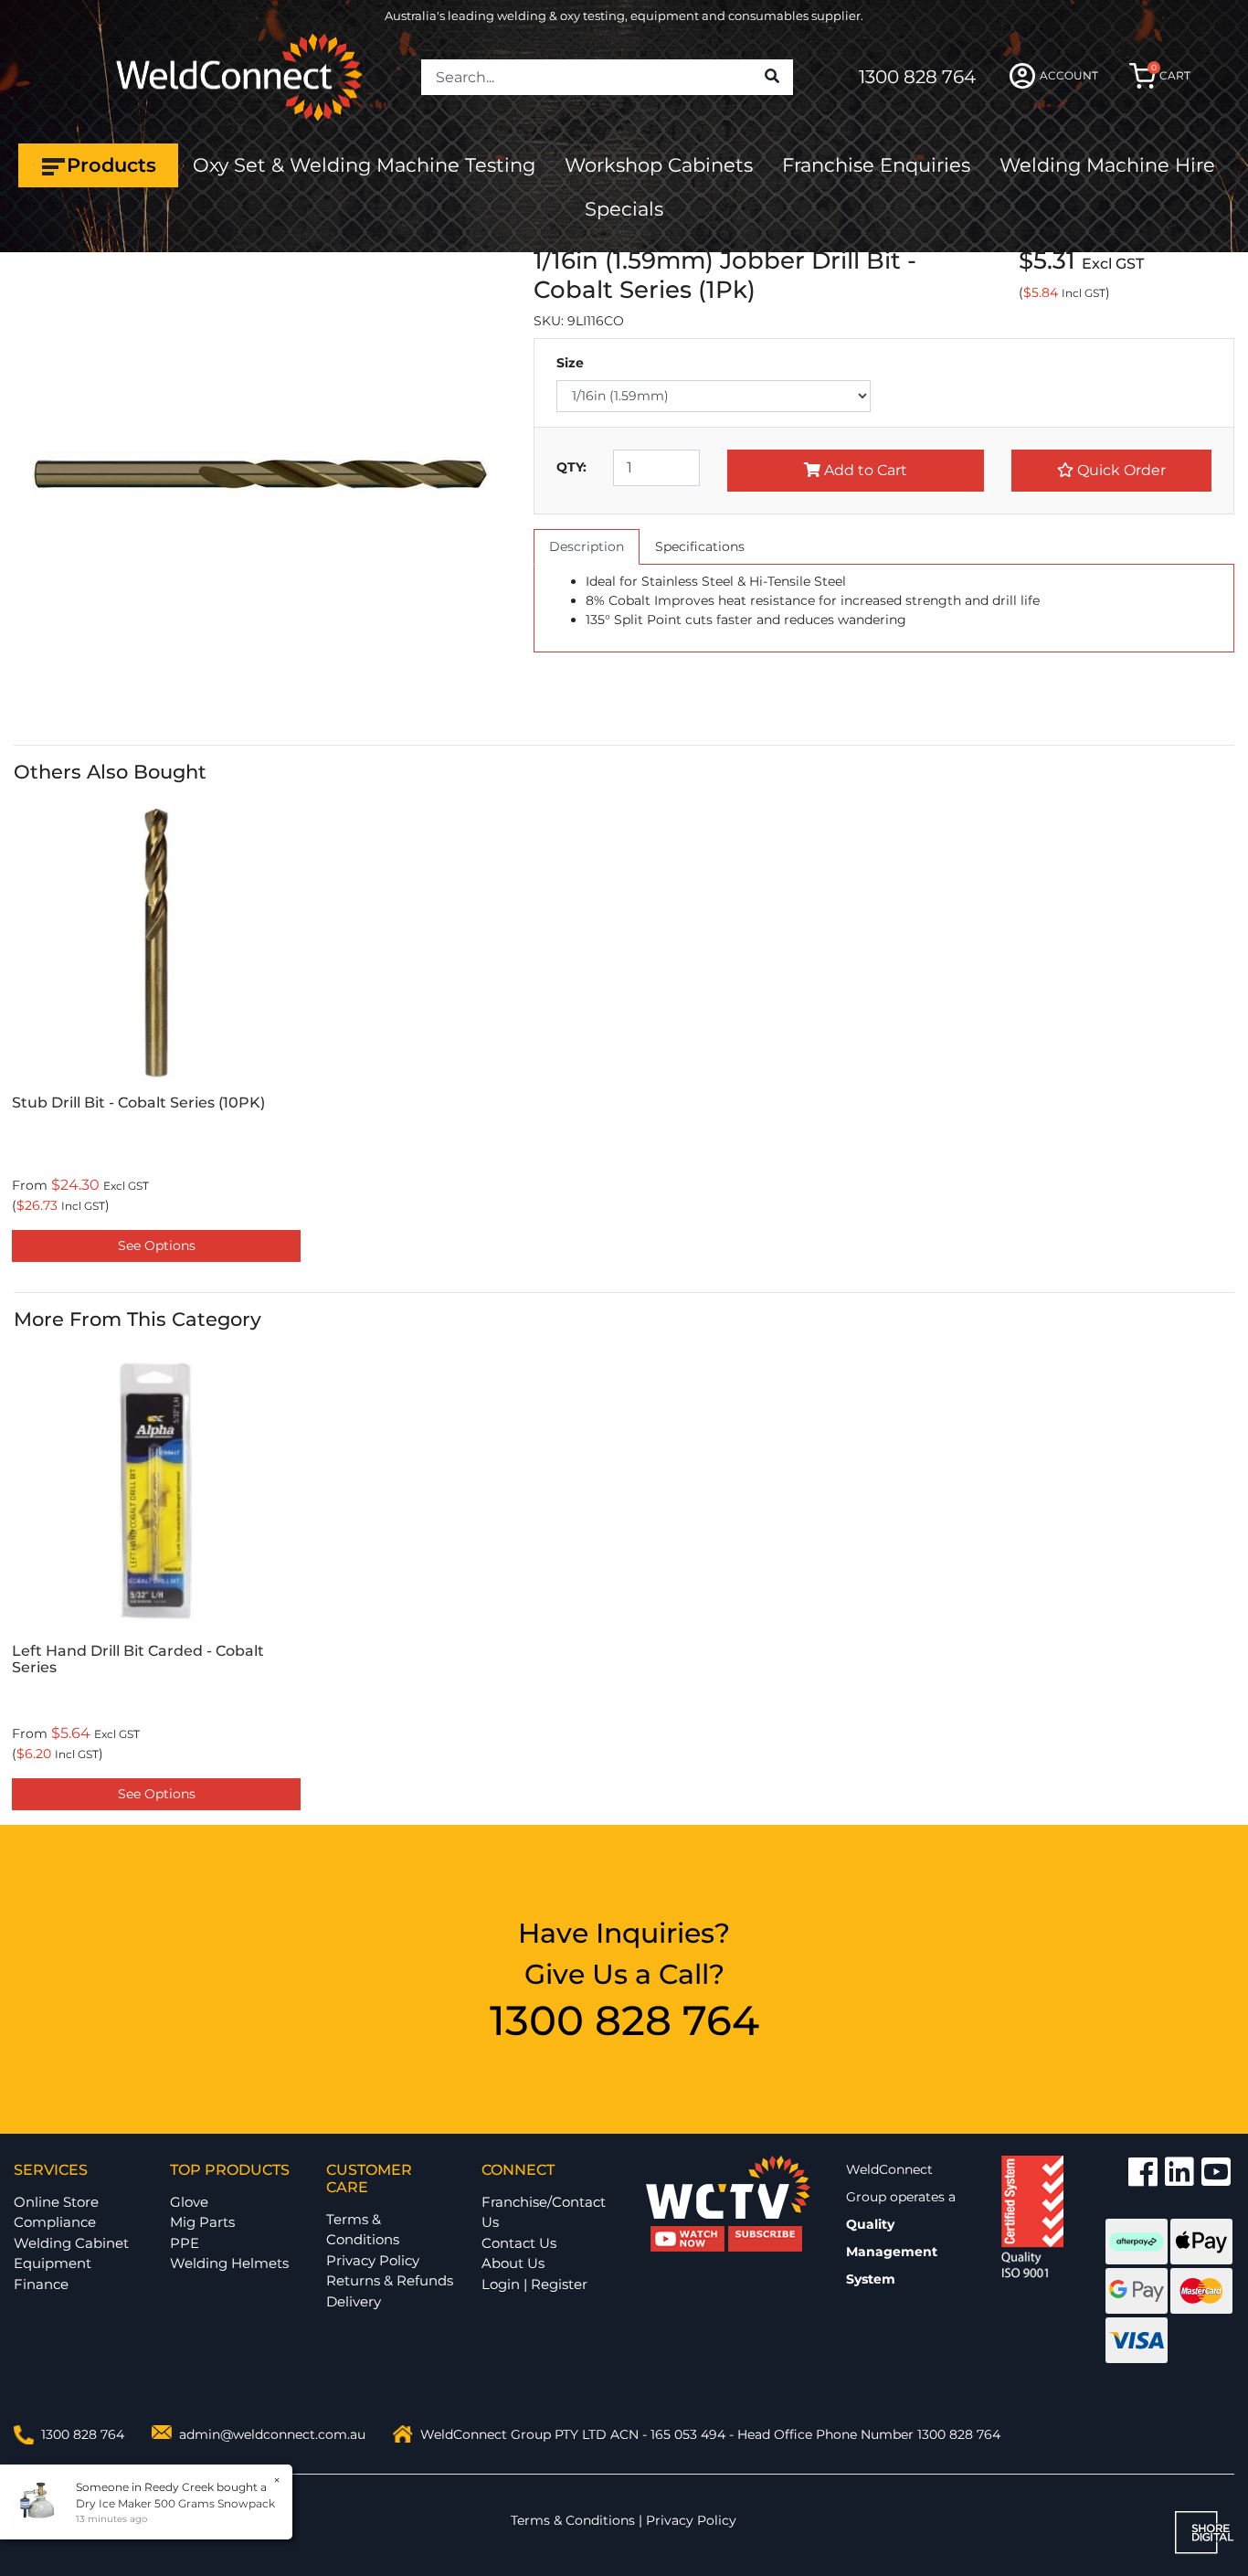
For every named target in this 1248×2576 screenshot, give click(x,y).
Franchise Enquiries (876, 165)
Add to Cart (864, 470)
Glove (189, 2202)
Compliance (55, 2222)
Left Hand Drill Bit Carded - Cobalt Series (138, 1659)
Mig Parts (202, 2222)
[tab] (587, 547)
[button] (1111, 471)
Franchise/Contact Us (544, 2212)
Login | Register (534, 2284)
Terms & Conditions (363, 2230)
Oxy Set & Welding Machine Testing (364, 165)
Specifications (700, 546)
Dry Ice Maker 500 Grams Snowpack (175, 2503)
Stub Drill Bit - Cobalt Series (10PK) (138, 1102)
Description (587, 546)
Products (111, 165)
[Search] (772, 78)
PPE (185, 2243)
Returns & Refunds (390, 2280)
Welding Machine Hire (1107, 165)
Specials (624, 209)
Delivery (354, 2301)
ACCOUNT (1069, 75)
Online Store (56, 2202)
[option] (156, 1034)
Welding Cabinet (71, 2243)
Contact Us (519, 2243)
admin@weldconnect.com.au (272, 2434)
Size (570, 363)
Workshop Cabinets (659, 165)
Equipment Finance (53, 2274)
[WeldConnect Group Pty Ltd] (239, 76)
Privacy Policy (373, 2260)
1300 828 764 (917, 77)
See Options (157, 1246)
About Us (513, 2263)
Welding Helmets (229, 2263)
